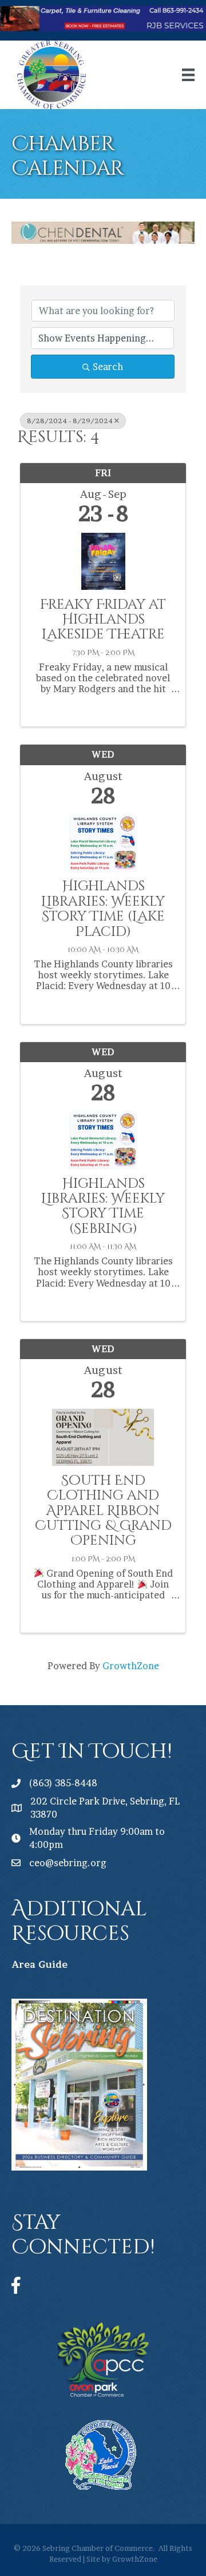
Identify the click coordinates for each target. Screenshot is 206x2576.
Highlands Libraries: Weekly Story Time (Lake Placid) (103, 909)
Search (108, 367)
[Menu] (188, 75)
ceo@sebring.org (68, 1863)
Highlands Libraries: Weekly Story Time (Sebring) (103, 1207)
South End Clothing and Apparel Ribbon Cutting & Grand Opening (103, 1511)
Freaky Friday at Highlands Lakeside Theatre (103, 620)
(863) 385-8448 (63, 1783)
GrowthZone (131, 1666)
